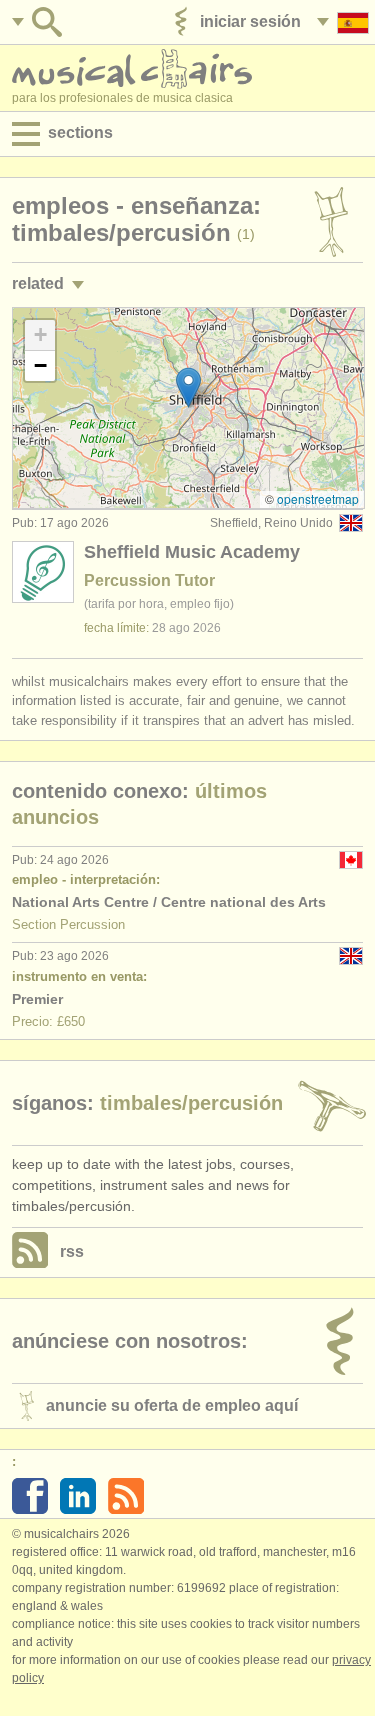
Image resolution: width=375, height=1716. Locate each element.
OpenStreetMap (318, 498)
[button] (188, 387)
